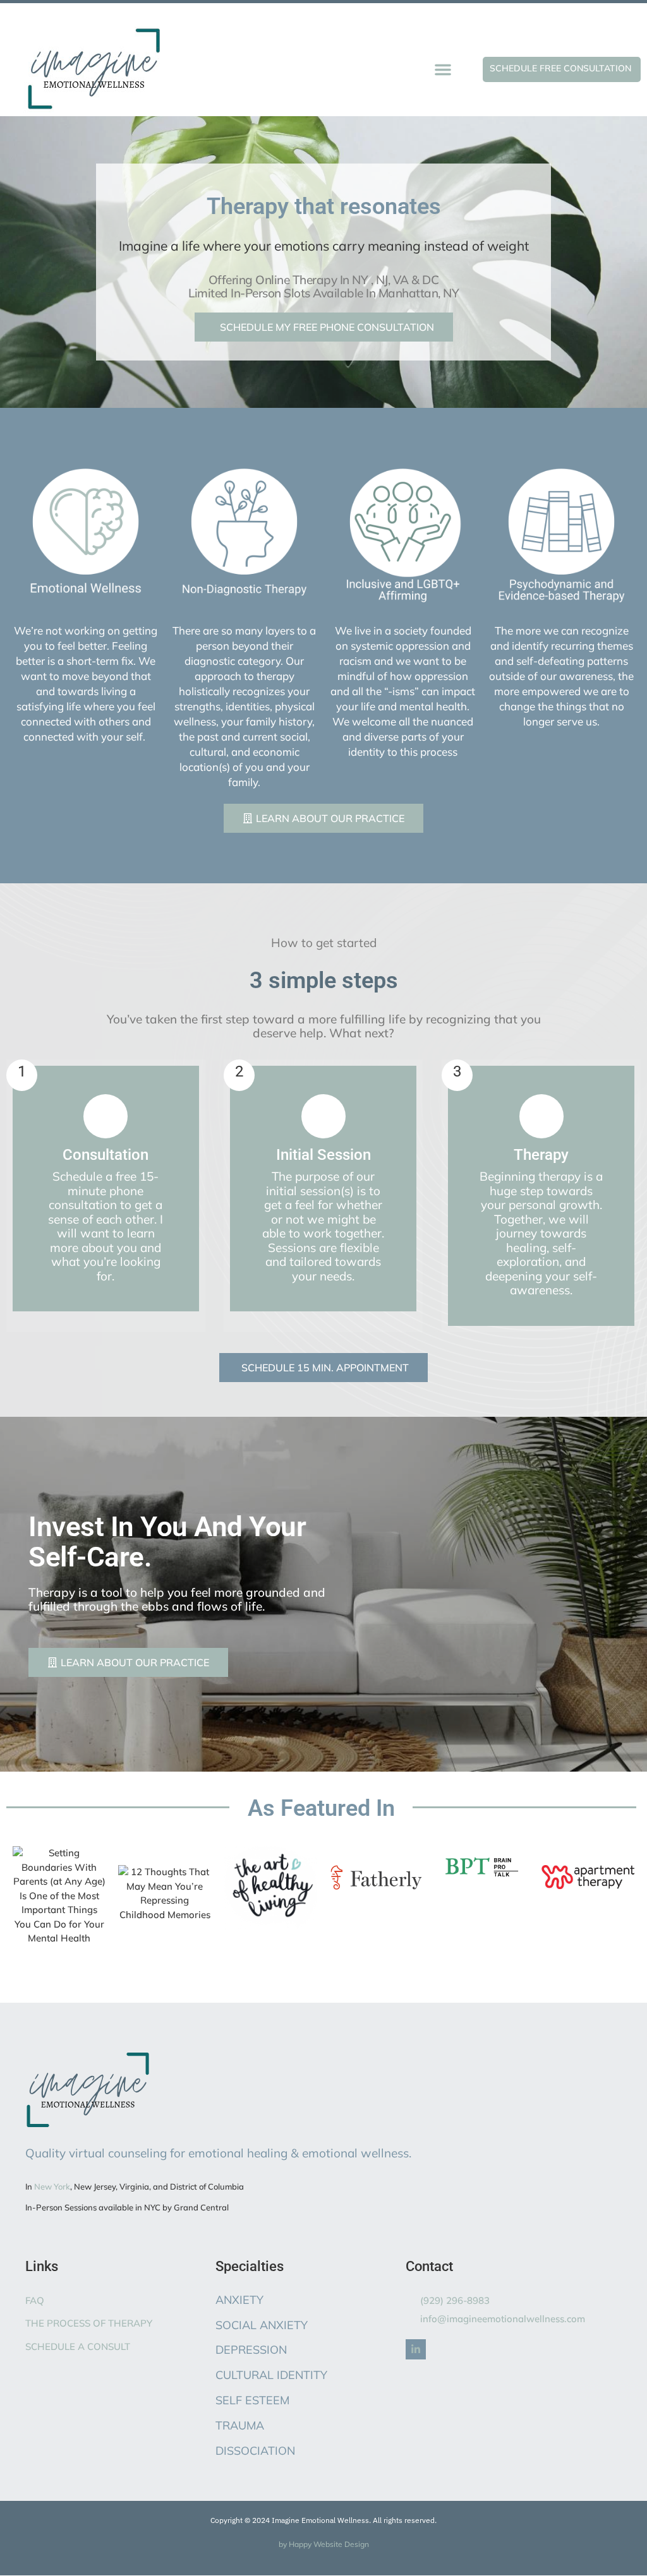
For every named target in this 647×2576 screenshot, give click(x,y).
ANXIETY (239, 2300)
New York (52, 2186)
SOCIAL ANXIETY (262, 2325)
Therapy (541, 1155)
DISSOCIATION (255, 2451)
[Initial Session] (323, 1116)
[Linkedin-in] (416, 2349)
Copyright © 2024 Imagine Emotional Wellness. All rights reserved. (323, 2520)
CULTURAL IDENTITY (271, 2375)
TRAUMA (240, 2425)
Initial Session (323, 1155)
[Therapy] (541, 1116)
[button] (443, 69)
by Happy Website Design (324, 2544)
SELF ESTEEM (252, 2400)
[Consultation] (106, 1116)
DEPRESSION (251, 2350)
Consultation (106, 1155)
